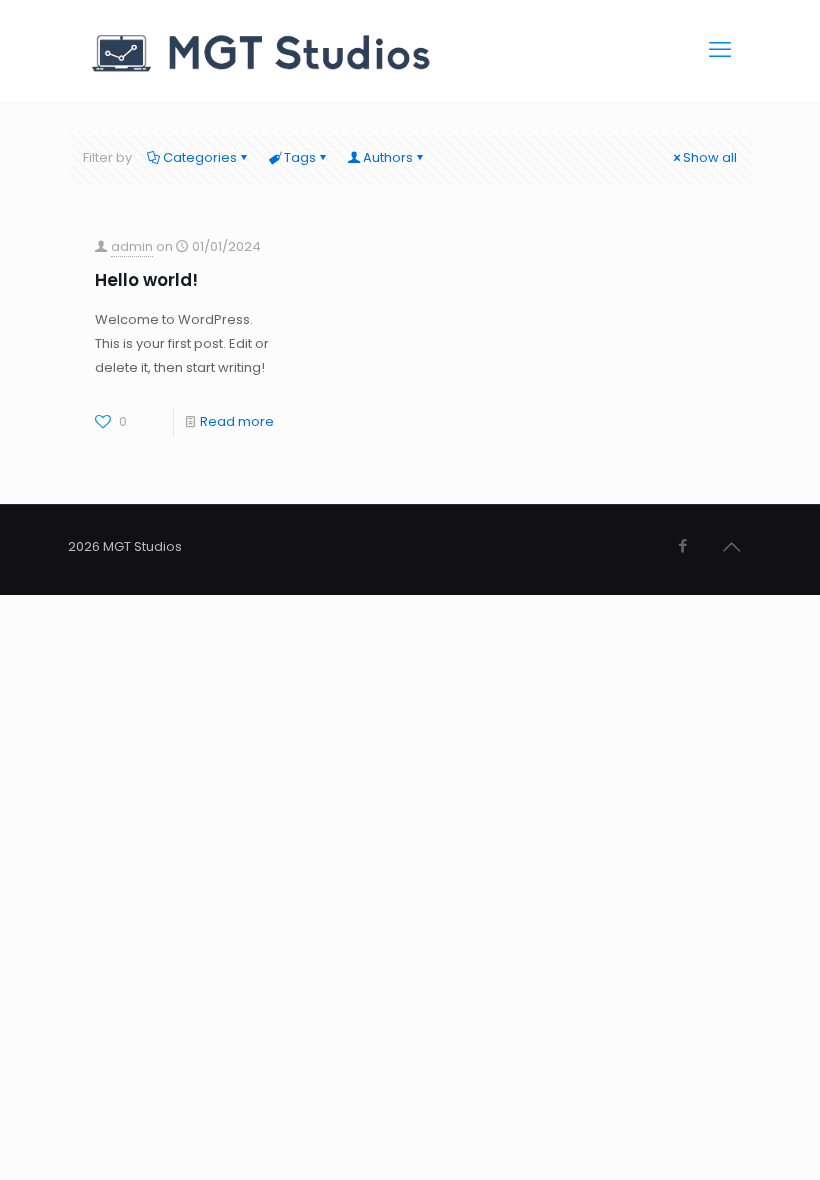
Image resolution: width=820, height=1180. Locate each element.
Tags (300, 157)
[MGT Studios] (265, 50)
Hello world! (146, 280)
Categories (200, 157)
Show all (710, 157)
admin (132, 246)
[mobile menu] (720, 50)
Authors (388, 157)
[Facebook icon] (682, 545)
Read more (237, 421)
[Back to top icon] (731, 547)
